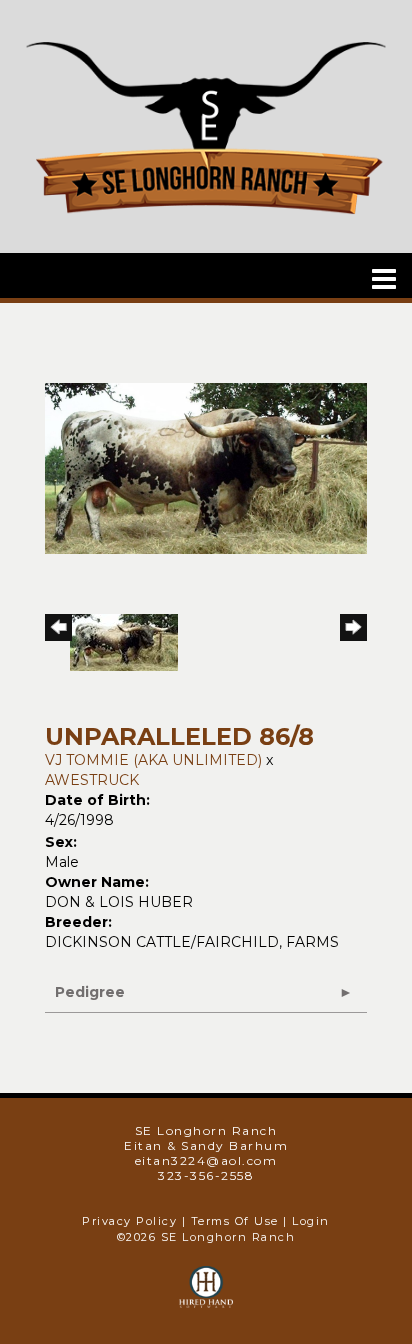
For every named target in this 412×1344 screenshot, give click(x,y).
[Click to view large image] (206, 467)
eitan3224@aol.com (206, 1160)
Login (311, 1221)
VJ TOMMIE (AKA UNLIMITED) (153, 760)
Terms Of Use (235, 1221)
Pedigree (90, 992)
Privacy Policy (129, 1221)
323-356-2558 (206, 1175)
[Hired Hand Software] (206, 1296)
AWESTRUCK (92, 780)
